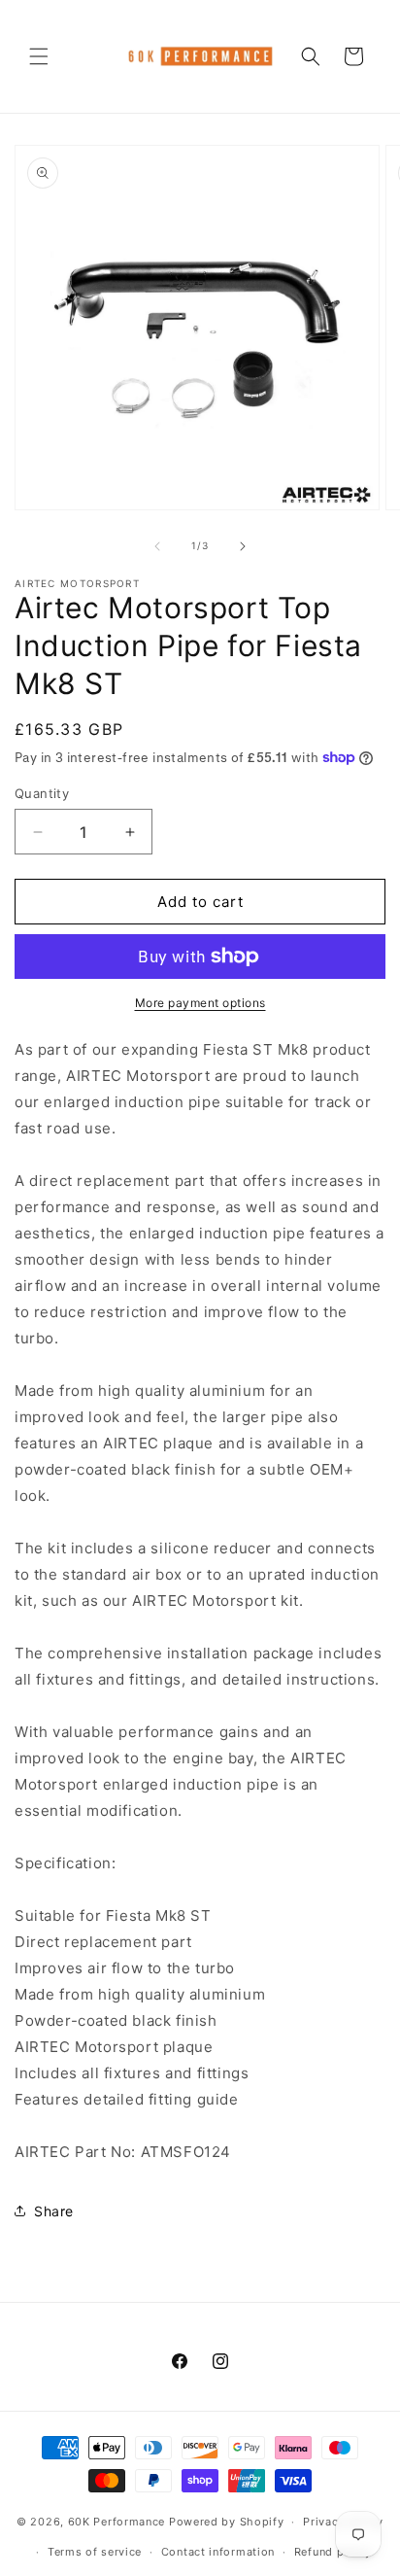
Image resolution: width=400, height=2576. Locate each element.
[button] (39, 56)
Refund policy (333, 2552)
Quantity (42, 793)
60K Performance (117, 2522)
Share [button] (54, 2211)
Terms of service (95, 2552)
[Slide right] (243, 546)
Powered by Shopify (227, 2522)
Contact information (218, 2552)
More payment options (200, 1003)
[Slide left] (157, 546)
